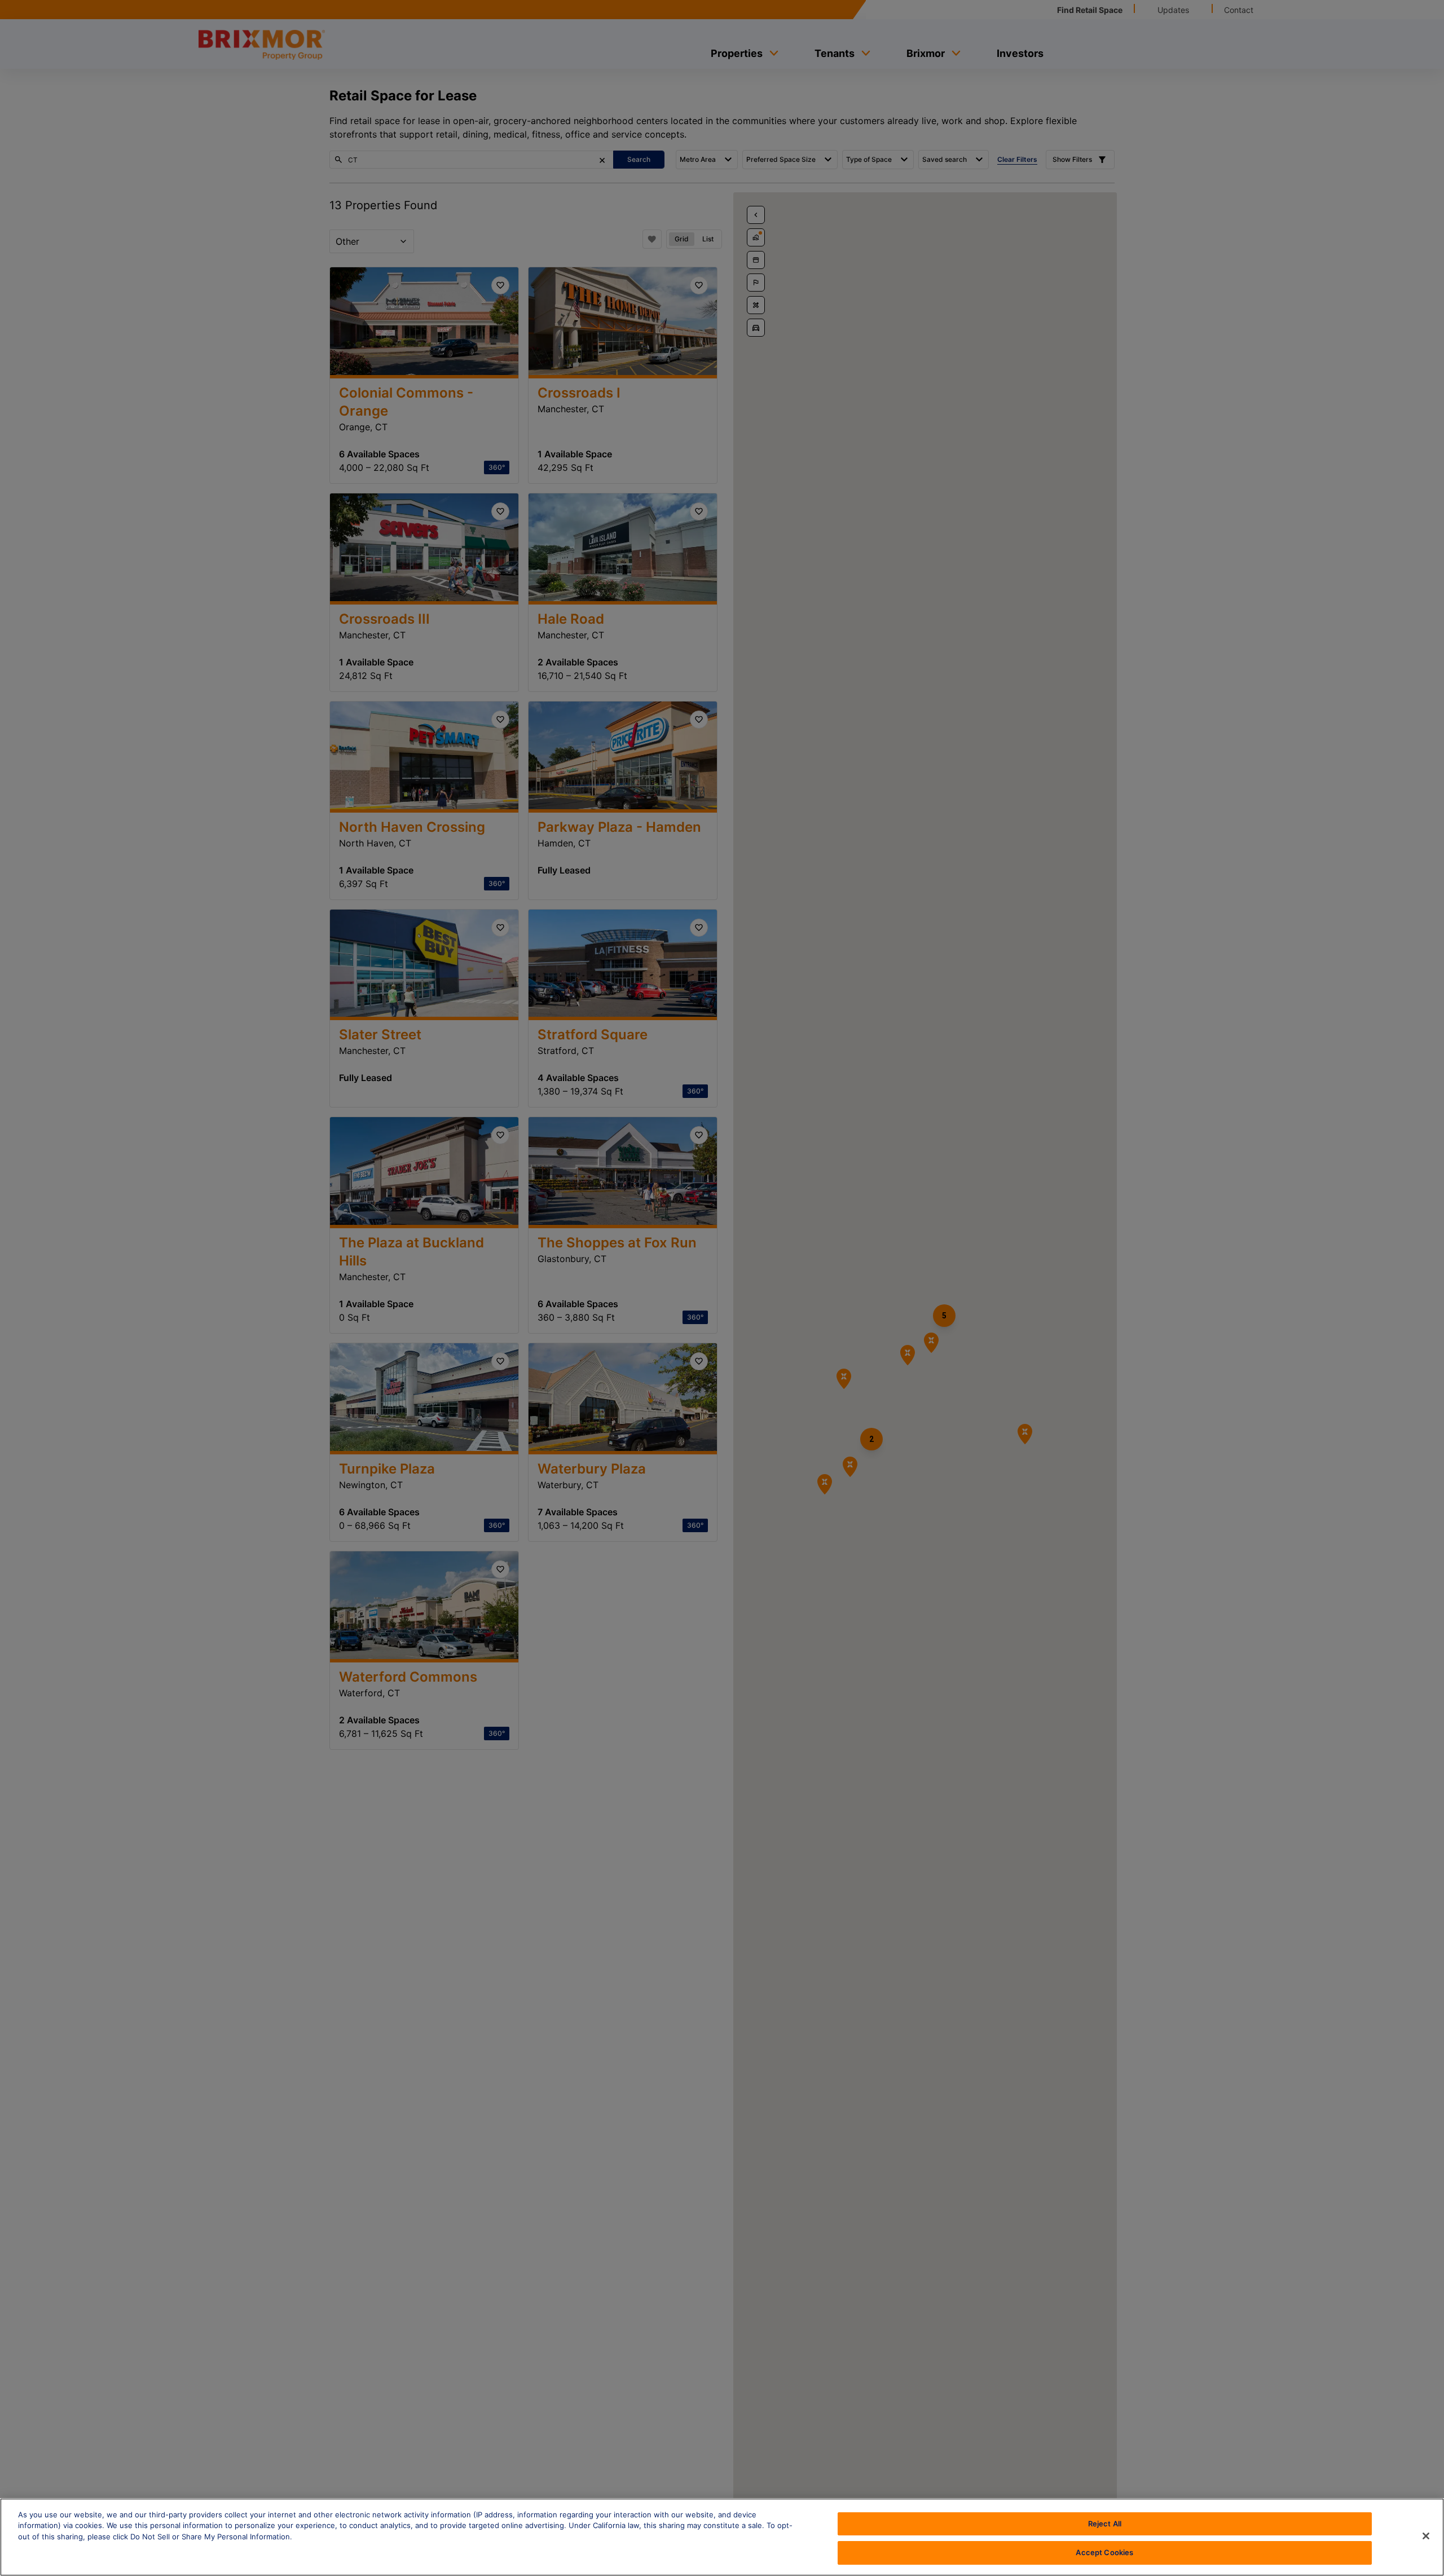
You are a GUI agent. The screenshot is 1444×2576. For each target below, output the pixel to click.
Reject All (1105, 2524)
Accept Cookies (1104, 2552)
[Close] (1426, 2536)
